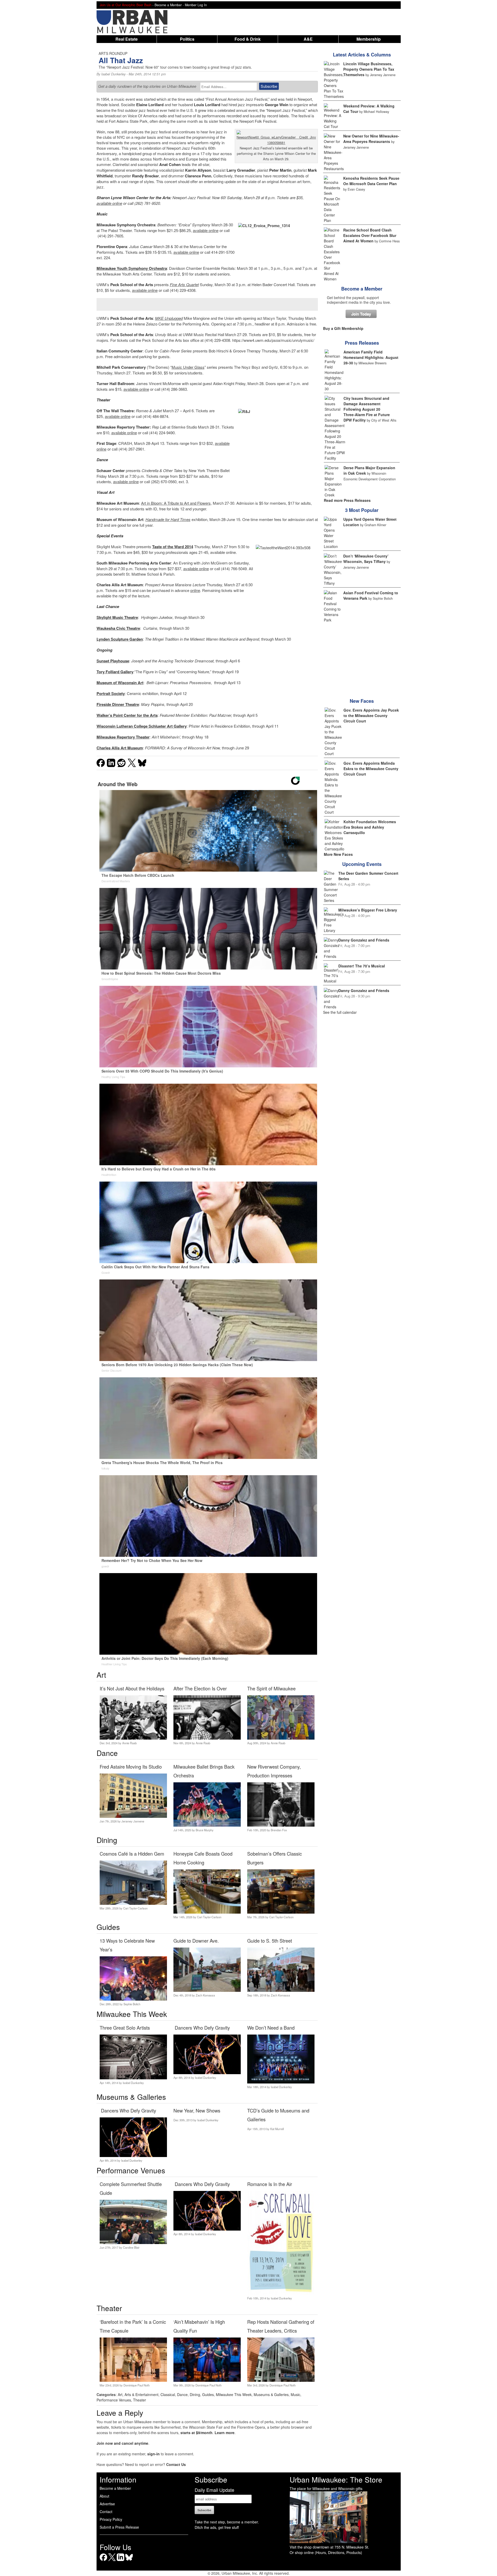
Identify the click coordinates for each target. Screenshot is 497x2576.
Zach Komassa (205, 1995)
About (104, 2496)
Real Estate (127, 39)
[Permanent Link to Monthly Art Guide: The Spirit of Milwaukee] (281, 1738)
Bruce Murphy (205, 1830)
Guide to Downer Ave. (196, 1941)
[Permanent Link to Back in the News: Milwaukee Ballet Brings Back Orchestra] (207, 1825)
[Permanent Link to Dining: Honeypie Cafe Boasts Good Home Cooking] (207, 1912)
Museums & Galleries (271, 2394)
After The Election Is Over (200, 1688)
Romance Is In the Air (270, 2184)
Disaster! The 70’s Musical (362, 966)
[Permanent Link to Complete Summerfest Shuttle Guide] (133, 2242)
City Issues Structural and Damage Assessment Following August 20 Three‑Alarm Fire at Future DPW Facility (367, 409)
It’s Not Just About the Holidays (132, 1688)
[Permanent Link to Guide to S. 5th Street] (281, 1990)
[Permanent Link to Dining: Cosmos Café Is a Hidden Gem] (133, 1903)
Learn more (225, 2433)
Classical (168, 2394)
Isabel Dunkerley (113, 74)
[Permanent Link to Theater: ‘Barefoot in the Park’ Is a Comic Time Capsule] (133, 2380)
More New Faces (338, 854)
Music (295, 2394)
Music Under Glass (188, 367)
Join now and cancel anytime (122, 2443)
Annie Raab (129, 1743)
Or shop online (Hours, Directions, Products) (326, 2552)
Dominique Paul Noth (137, 2385)
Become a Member (362, 289)
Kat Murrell (277, 2129)
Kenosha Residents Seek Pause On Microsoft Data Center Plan (371, 181)
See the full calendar (340, 1012)
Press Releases (362, 343)
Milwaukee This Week (234, 2394)
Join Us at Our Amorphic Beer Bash (126, 5)
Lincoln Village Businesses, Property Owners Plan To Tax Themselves (369, 69)
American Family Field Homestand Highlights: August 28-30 (371, 357)
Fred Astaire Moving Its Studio (131, 1767)
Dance (182, 2394)
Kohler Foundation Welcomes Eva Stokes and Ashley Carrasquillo (370, 827)
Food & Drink (248, 39)
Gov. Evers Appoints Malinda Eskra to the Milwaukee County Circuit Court (371, 769)
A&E (308, 39)
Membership (369, 39)
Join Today (361, 314)
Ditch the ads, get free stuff (217, 2527)
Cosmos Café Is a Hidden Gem (132, 1854)
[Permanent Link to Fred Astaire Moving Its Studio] (133, 1816)
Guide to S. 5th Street (270, 1941)
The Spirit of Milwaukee (271, 1688)
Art (120, 2394)
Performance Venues (114, 2400)
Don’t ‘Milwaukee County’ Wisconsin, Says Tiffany (366, 559)
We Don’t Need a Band (271, 2028)
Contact (106, 2512)
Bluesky (129, 2561)
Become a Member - (170, 5)
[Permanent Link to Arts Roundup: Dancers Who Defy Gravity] (207, 2073)
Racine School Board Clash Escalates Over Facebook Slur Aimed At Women (370, 235)
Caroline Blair (131, 2247)
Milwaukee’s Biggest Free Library (368, 910)
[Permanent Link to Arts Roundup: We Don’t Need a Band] (281, 2082)
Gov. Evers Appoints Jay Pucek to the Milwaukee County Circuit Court (371, 715)
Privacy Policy (111, 2519)
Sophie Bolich (132, 2004)
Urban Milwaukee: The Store (336, 2479)
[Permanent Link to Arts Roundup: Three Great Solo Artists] (133, 2078)
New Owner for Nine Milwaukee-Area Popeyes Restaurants (371, 139)
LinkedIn (120, 2561)
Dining (195, 2394)
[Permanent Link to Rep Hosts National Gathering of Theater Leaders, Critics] (281, 2380)
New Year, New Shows (197, 2110)
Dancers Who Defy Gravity (202, 2028)
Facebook (103, 2561)
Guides (208, 2394)
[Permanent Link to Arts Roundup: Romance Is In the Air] (281, 2293)
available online (109, 203)
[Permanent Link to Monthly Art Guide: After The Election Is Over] (207, 1738)
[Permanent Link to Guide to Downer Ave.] (207, 1990)
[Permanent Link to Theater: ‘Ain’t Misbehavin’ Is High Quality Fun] (207, 2380)
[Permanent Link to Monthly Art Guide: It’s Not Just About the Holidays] (133, 1738)
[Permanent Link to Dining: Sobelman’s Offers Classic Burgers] (281, 1912)
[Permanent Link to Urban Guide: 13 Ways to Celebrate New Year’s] (133, 1999)
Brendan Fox (279, 1830)
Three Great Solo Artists (125, 2028)
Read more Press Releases (347, 500)
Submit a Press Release (119, 2527)
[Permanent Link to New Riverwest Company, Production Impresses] (281, 1825)
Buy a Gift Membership (343, 328)
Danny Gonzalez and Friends (364, 940)
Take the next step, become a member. (227, 2522)
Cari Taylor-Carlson (135, 1908)
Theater (140, 2400)
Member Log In (196, 5)
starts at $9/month (196, 2433)
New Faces (362, 701)
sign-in (154, 2454)
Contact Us (176, 2464)
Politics (187, 39)
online (195, 590)
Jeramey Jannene (133, 1821)
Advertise (107, 2504)
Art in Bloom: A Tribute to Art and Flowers (176, 503)
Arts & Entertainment (141, 2394)
